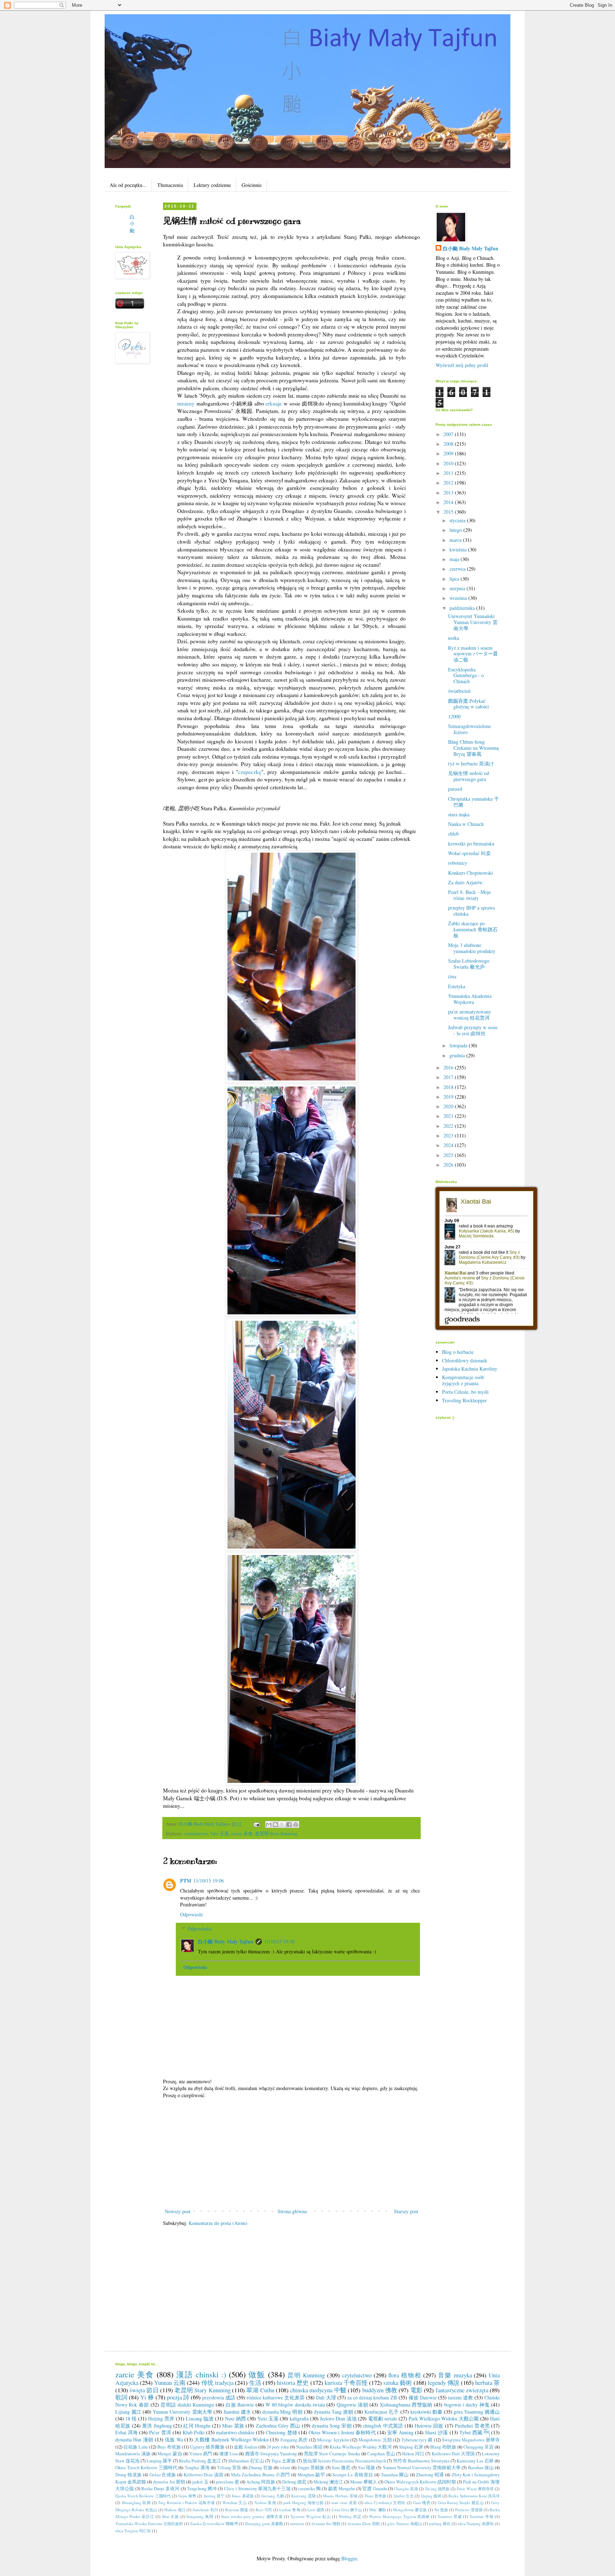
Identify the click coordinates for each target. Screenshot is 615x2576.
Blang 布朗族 (443, 2447)
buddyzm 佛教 (380, 2390)
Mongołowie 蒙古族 (410, 2510)
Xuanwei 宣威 (450, 2516)
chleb (453, 834)
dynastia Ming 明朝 (282, 2412)
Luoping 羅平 (159, 2461)
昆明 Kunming (306, 2375)
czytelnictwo (196, 1834)
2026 (449, 1165)
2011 (449, 473)
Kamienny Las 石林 (475, 2461)
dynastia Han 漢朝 (134, 2439)
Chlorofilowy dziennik (465, 1360)
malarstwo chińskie (235, 2432)
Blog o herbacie (458, 1352)
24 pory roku (278, 2447)
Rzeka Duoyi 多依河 (161, 2489)
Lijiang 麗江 (128, 2412)
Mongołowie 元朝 (375, 2440)
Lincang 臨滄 (200, 2418)
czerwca (458, 569)
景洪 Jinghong (157, 2426)
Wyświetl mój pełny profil (462, 365)
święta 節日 (144, 2390)
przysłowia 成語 (219, 2397)
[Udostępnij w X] (282, 1824)
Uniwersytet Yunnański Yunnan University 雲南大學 (473, 622)
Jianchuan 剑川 (205, 2510)
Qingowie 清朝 (352, 2405)
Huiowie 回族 (429, 2426)
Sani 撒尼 (341, 2468)
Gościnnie (252, 185)
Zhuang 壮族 (261, 2468)
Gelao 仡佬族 (163, 2475)
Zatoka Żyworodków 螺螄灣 (214, 2523)
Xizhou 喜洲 (265, 2502)
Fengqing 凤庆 (294, 2440)
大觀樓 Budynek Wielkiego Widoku (232, 2439)
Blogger (349, 2558)
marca (456, 540)
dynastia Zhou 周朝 (364, 2523)
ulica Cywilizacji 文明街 (385, 2502)
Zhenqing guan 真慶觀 (264, 2523)
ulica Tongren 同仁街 (133, 2531)
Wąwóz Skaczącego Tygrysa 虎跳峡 (400, 2516)
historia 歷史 (293, 2383)
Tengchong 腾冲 (202, 2489)
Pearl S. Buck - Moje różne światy (469, 895)
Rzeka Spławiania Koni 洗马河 (474, 2496)
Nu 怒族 (441, 2510)
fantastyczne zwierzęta (462, 2390)
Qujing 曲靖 (431, 2496)
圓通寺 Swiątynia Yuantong (271, 2454)
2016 (449, 1067)
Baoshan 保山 (481, 2468)
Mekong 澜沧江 (328, 2482)
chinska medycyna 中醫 (318, 2390)
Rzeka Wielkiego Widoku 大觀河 (361, 2447)
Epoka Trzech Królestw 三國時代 (143, 2496)
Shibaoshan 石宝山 (246, 2461)
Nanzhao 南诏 (309, 2447)
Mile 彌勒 (377, 2510)
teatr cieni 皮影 (344, 2502)
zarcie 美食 (242, 1834)
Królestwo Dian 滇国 (204, 2475)
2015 (449, 512)
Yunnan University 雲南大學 (182, 2412)
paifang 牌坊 (440, 2523)
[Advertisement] (291, 2153)
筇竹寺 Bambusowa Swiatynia (421, 2461)
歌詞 (121, 2397)
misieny (186, 403)
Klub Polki (194, 2432)
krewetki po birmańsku (471, 844)
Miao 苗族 (233, 2426)
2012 (449, 483)
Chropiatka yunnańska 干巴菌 (474, 802)
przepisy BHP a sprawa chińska (471, 911)
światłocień (459, 691)
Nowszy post (178, 2211)
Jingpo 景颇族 (311, 2468)
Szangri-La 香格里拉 (353, 2475)
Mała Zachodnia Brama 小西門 (261, 2475)
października (463, 608)
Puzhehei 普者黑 (472, 2426)
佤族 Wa (174, 2439)
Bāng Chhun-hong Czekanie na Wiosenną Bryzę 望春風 (473, 748)
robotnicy (458, 863)
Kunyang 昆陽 (303, 2496)
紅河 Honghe (197, 2426)
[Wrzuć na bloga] (275, 1824)
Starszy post (406, 2211)
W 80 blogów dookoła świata (295, 2405)
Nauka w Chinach (466, 824)
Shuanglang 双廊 (136, 2502)
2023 (449, 1135)
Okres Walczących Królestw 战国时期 (420, 2482)
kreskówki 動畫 (426, 2412)
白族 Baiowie (240, 2405)
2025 (449, 1155)
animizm (297, 2523)
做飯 (257, 2374)
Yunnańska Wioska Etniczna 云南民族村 (149, 2523)
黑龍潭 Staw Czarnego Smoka (332, 2454)
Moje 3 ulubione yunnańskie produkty (472, 948)
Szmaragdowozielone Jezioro (469, 729)
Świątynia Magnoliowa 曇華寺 (471, 2440)
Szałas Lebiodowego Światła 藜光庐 (469, 964)
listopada (459, 1045)
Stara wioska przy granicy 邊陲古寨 (252, 2516)
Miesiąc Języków (333, 2440)
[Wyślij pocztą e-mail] (269, 1824)
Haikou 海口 (175, 2510)
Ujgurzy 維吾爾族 (207, 2447)
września (459, 598)
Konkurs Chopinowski (471, 873)
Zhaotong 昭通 (430, 2475)
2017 (449, 1077)
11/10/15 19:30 (279, 1941)
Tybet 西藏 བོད (475, 2432)
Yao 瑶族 (367, 2468)
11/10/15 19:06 (209, 1881)
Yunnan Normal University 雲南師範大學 (422, 2468)
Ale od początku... (128, 185)
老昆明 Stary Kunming (276, 1834)
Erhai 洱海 (127, 2432)
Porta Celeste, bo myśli (465, 1392)
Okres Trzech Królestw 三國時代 (146, 2468)
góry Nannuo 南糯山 (405, 2523)
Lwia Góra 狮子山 (347, 2510)
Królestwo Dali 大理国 (453, 2454)
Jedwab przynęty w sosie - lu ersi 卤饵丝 (473, 1030)
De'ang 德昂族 (438, 2489)
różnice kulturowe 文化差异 (275, 2397)
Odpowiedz (191, 1914)
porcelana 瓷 (227, 2482)
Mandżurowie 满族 (133, 2454)
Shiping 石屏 (411, 2447)
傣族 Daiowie (423, 2397)
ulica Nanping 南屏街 (476, 2523)
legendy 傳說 (444, 2383)
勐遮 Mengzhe (342, 2489)
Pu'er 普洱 (160, 2432)
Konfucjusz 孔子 (382, 2412)
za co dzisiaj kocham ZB (372, 2397)
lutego (456, 530)
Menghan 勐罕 (311, 2475)
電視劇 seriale (383, 2418)
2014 (449, 502)
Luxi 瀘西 (316, 2510)
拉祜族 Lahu (136, 2447)
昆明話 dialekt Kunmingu (187, 2405)
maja (455, 559)
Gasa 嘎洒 (422, 2502)
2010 (449, 463)
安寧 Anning (400, 2432)
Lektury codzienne (212, 185)
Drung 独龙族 (129, 2475)
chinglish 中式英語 (383, 2426)
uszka (454, 638)
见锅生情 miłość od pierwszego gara (469, 776)
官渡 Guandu (374, 2489)
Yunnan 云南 (170, 2383)
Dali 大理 (326, 2397)
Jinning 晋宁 (214, 2496)
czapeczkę (250, 772)
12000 (454, 716)
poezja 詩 (178, 2397)
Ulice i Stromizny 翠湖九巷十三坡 (257, 2489)
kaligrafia (299, 2418)
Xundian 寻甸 (481, 2516)
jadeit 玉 (200, 2482)
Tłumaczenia (170, 185)
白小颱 (132, 224)
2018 (449, 1087)
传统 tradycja (217, 2383)
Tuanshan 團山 (395, 2475)
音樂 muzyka (455, 2375)
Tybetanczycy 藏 (417, 2440)
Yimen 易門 (201, 2454)
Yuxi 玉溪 (219, 1834)
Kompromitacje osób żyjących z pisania (463, 1380)
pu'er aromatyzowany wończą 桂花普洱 (470, 1015)
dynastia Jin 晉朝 (169, 2482)
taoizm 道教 (461, 2397)
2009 (449, 453)
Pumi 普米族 (376, 2496)
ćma (452, 976)
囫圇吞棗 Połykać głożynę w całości (469, 704)
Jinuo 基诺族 (243, 2496)
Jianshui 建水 (237, 2412)
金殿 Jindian (246, 2447)
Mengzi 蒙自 (170, 2454)
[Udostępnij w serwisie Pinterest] (296, 1824)
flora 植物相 (405, 2375)
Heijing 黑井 (161, 2418)
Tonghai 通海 (197, 2468)
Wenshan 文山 (235, 2502)
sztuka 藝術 (398, 2383)
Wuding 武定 (350, 2516)
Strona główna (292, 2211)
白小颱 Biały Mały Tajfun (226, 1941)
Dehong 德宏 (294, 2482)
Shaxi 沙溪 (436, 2432)
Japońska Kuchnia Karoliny (470, 1369)
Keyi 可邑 (264, 2510)
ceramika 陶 (309, 2489)
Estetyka (457, 986)
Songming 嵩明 (200, 2516)
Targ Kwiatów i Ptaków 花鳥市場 (186, 2502)
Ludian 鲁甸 (290, 2510)
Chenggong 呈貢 (479, 2447)
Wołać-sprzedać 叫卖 (469, 853)
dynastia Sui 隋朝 (326, 2523)
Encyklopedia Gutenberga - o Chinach (466, 676)
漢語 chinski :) (201, 2374)
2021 (449, 1116)
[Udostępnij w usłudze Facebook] (289, 1824)
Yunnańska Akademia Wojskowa (470, 999)
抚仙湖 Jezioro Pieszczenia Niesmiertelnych (344, 2461)
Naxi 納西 (235, 2418)
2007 (449, 434)
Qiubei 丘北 (404, 2496)
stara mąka (459, 814)
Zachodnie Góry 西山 (278, 2426)
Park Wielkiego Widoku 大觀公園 (444, 2418)
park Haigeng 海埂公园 (303, 2502)
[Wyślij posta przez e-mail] (256, 1824)
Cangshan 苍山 (381, 2454)
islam (285, 2468)
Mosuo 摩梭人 (364, 2482)
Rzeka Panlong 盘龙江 (200, 2461)
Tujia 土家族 (283, 2461)
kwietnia (459, 549)
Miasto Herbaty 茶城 (340, 2496)
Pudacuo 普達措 (469, 2510)
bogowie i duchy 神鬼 (467, 2405)
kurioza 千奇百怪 (346, 2383)
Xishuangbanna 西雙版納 (406, 2405)
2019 (449, 1097)
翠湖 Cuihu (260, 2390)
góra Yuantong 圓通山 (477, 2412)
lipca (455, 579)
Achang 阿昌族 (261, 2482)
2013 (449, 493)
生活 (255, 2383)
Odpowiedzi (200, 1929)
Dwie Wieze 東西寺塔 (475, 2489)
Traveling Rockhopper (464, 1400)
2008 (449, 444)
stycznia (458, 520)
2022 (449, 1126)
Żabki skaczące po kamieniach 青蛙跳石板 (473, 929)
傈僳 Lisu (228, 2454)
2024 (449, 1145)
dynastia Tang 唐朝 (333, 2412)
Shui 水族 (170, 2516)
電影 (416, 2390)
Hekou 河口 (413, 2454)
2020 (449, 1106)
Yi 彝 (147, 2397)
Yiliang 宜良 (229, 2468)
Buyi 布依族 (169, 2447)
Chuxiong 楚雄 (281, 2432)
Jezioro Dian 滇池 (338, 2418)
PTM (186, 1881)
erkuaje (274, 403)
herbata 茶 (487, 2383)
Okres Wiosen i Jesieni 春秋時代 (342, 2432)
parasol (455, 789)
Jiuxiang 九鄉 (273, 2496)
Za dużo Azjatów (465, 882)
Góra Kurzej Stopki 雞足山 (461, 2502)
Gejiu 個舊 (187, 2496)
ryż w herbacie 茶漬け (471, 763)
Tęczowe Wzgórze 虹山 (311, 2516)
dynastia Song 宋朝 (332, 2426)
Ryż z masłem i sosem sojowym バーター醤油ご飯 (473, 654)
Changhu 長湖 (406, 2489)
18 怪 (131, 2418)
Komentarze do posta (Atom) (218, 2223)
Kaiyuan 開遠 (237, 2510)
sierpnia (458, 588)
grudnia (458, 1055)
